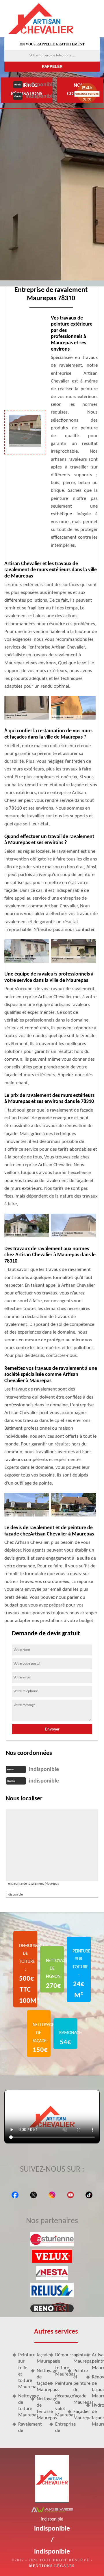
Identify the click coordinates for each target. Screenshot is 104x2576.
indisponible (40, 85)
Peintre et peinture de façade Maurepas (77, 2387)
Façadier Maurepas (77, 2415)
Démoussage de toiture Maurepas (59, 2364)
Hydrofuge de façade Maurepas (96, 2415)
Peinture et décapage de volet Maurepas (59, 2399)
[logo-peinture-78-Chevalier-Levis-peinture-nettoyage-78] (41, 19)
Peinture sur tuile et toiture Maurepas (22, 2371)
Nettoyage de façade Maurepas (41, 2380)
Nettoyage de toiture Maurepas (22, 2406)
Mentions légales (52, 2566)
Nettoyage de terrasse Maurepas (41, 2408)
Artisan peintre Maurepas (96, 2361)
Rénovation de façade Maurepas (96, 2387)
